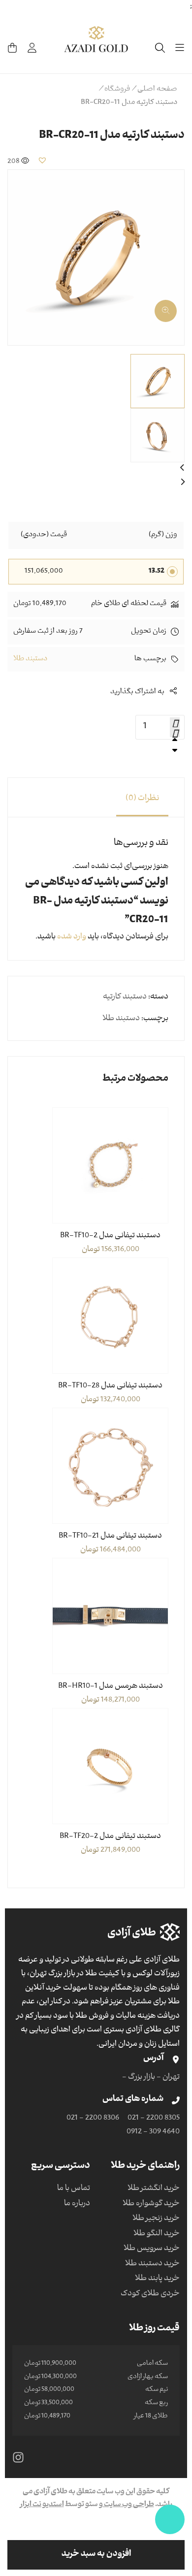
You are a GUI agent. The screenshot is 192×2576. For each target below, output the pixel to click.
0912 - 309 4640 (153, 2132)
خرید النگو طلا (157, 2234)
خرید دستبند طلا (152, 2264)
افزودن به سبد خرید (96, 2555)
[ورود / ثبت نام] (32, 48)
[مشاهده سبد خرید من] (12, 48)
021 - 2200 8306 (93, 2119)
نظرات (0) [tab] (142, 799)
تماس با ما (74, 2189)
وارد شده (72, 937)
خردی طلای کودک (150, 2294)
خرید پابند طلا (157, 2279)
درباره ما (77, 2204)
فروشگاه (117, 90)
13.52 (157, 572)
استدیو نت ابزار (42, 2505)
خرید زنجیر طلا (156, 2219)
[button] (42, 160)
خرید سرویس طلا (152, 2249)
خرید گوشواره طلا (151, 2204)
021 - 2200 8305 (154, 2119)
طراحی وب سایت (128, 2505)
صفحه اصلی (157, 90)
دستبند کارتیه (125, 998)
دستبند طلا (30, 659)
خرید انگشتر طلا (154, 2189)
